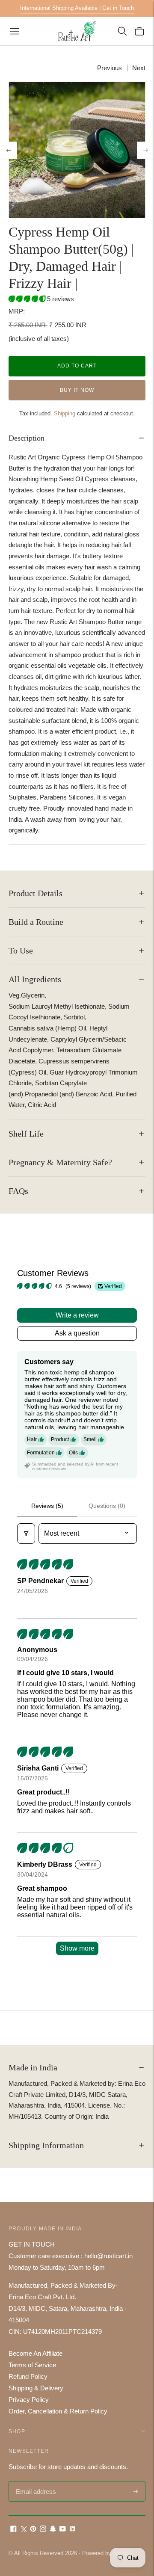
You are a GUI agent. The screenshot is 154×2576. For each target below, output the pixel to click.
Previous (110, 68)
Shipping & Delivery (36, 2388)
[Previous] (9, 150)
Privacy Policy (29, 2400)
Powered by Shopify (107, 2553)
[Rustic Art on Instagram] (43, 2530)
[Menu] (15, 31)
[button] (28, 299)
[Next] (145, 150)
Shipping (65, 413)
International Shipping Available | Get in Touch (77, 8)
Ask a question (77, 1333)
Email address (35, 2482)
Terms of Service (32, 2365)
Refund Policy (28, 2376)
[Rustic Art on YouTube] (63, 2530)
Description (27, 438)
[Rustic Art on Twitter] (23, 2530)
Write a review (77, 1315)
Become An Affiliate (36, 2353)
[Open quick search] (122, 31)
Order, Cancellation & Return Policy (58, 2411)
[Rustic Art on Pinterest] (33, 2530)
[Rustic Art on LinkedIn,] (73, 2530)
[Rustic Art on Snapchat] (53, 2530)
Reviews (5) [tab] (47, 1506)
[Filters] (26, 1534)
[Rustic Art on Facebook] (13, 2530)
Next (139, 68)
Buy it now (77, 390)
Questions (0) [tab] (107, 1506)
